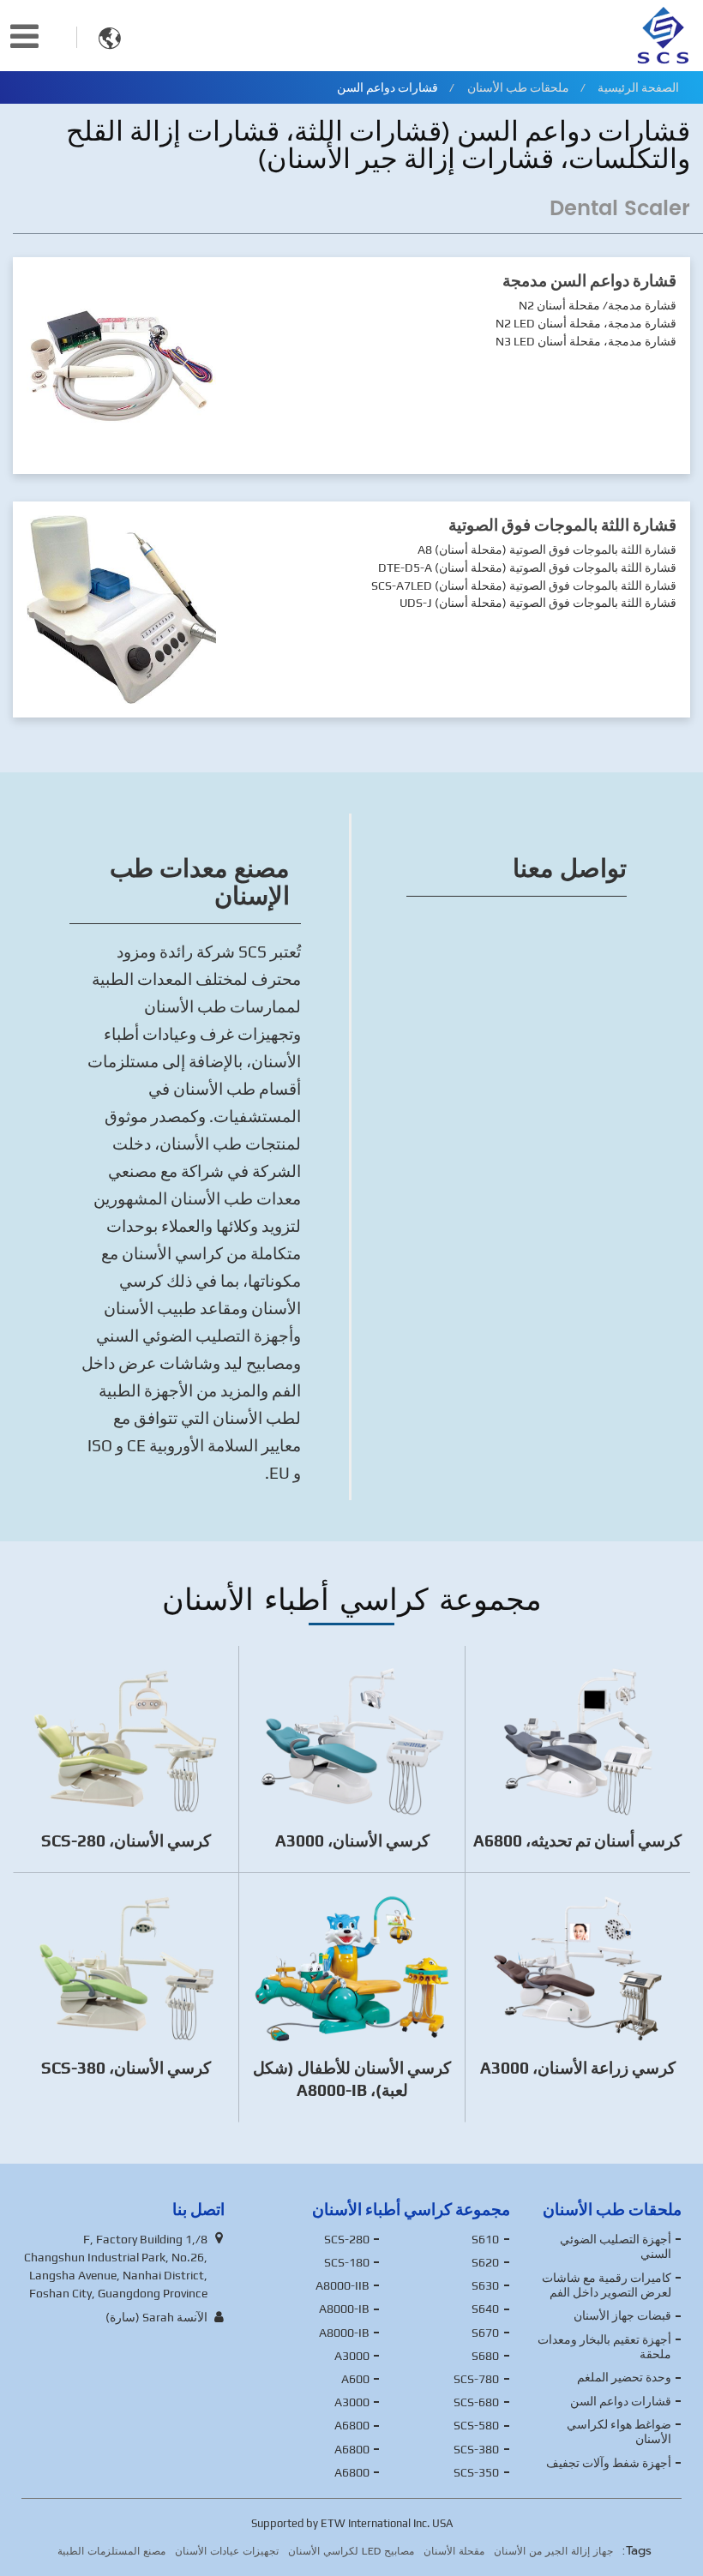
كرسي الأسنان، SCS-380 (126, 2068)
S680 (485, 2356)
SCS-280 (347, 2239)
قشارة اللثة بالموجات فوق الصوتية (562, 525)
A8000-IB (344, 2309)
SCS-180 (347, 2262)
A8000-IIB (342, 2285)
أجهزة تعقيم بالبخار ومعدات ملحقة (604, 2347)
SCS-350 (476, 2472)
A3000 (352, 2356)
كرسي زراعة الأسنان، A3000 (578, 2068)
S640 (485, 2309)
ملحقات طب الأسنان (518, 87)
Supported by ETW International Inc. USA (352, 2523)
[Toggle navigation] (24, 36)
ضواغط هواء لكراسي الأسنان (619, 2432)
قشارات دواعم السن (621, 2401)
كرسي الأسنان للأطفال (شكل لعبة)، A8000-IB (352, 2079)
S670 (485, 2333)
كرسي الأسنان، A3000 (352, 1840)
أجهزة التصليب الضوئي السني (616, 2247)
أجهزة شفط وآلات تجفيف (609, 2463)
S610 (485, 2239)
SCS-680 (476, 2402)
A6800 (352, 2425)
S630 (485, 2285)
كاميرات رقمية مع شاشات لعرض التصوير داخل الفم (607, 2285)
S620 (485, 2262)
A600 (355, 2379)
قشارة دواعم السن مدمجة (589, 280)
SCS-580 (476, 2425)
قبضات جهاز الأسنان (622, 2315)
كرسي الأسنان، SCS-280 (126, 1840)
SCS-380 (476, 2449)
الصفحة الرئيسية (638, 87)
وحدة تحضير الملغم (624, 2377)
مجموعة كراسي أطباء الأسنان (411, 2209)
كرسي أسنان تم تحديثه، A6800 (577, 1840)
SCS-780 (476, 2379)
